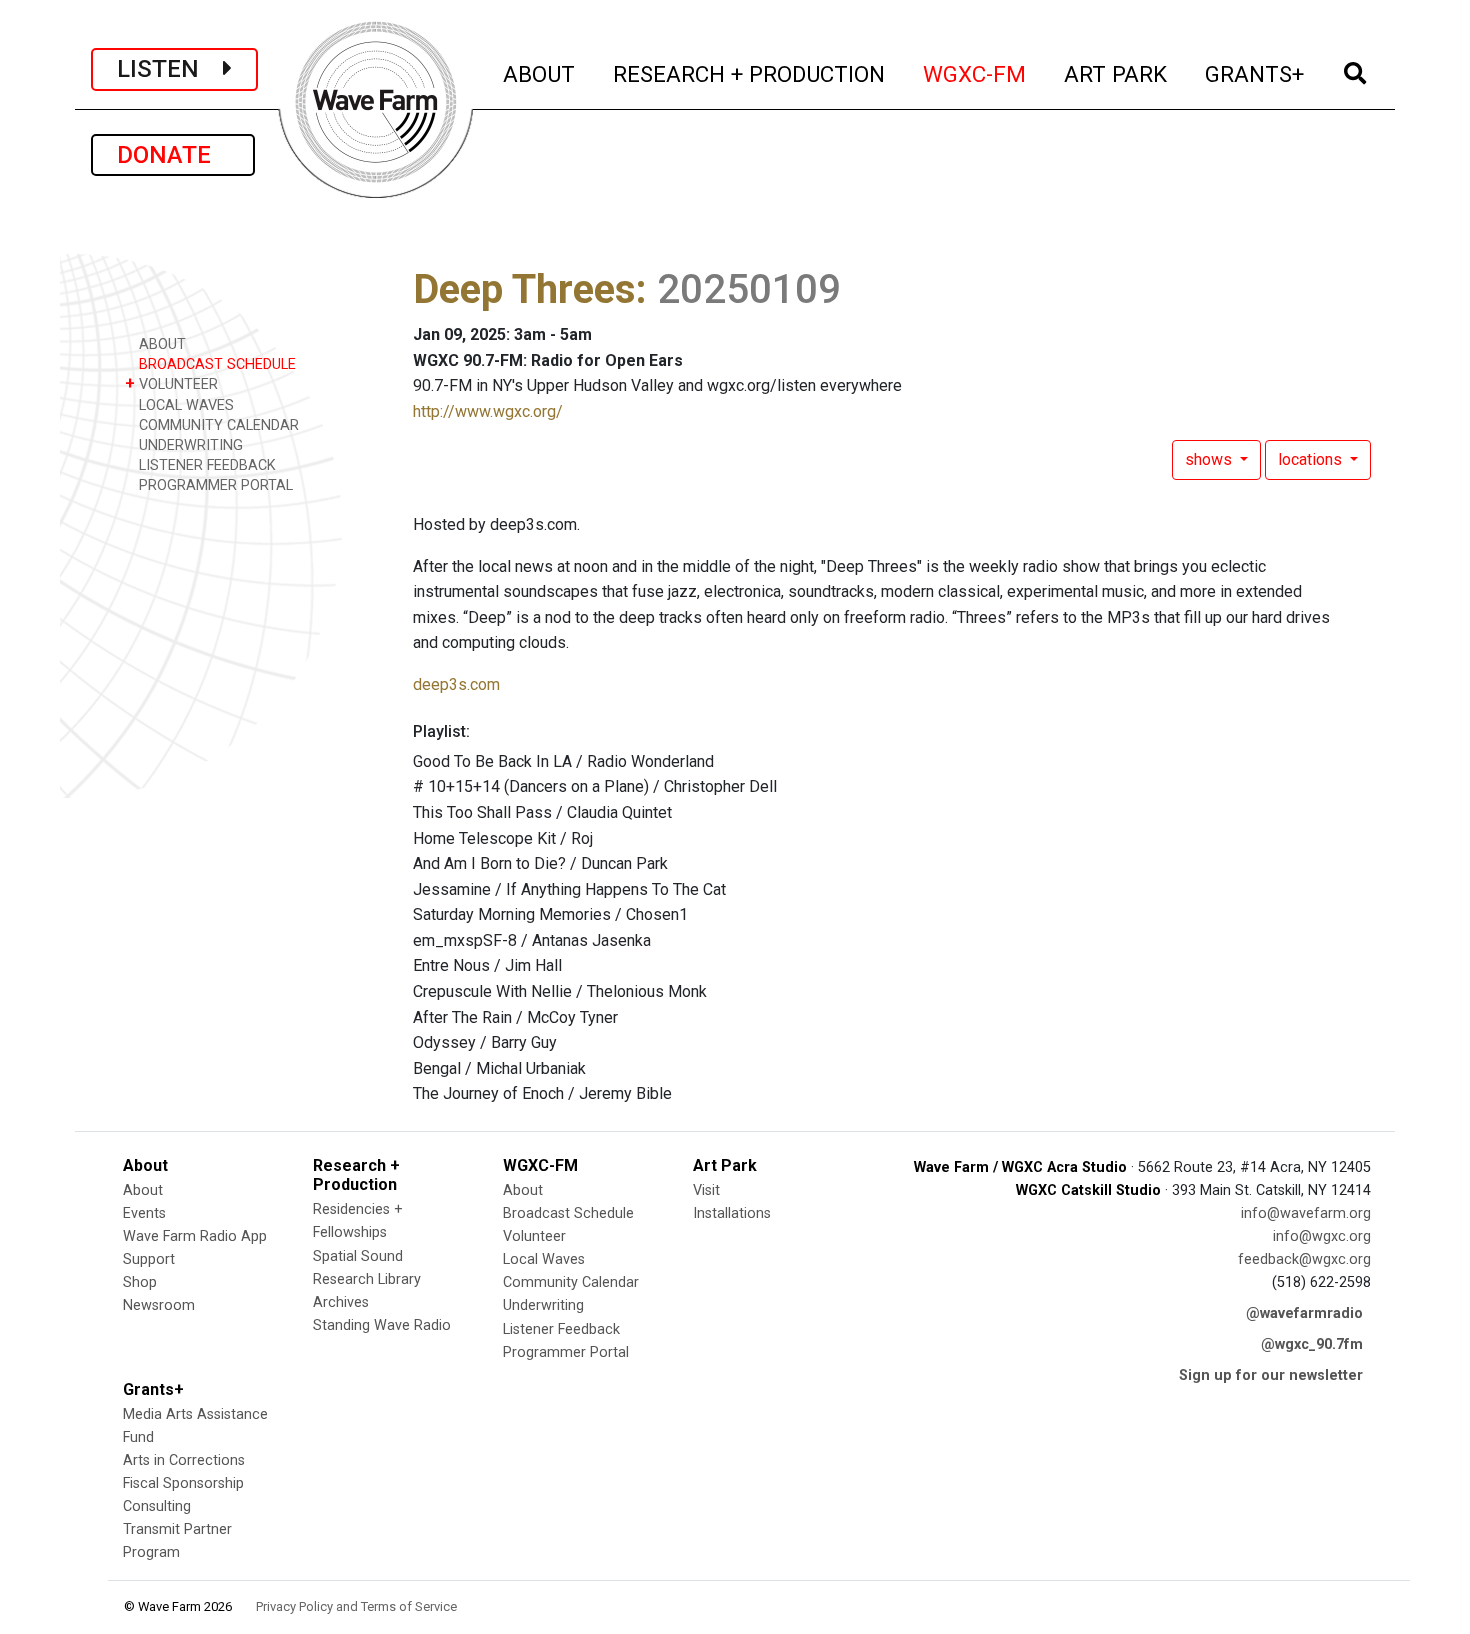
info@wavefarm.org (1306, 1213)
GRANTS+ (1255, 73)
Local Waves (544, 1259)
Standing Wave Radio (382, 1325)
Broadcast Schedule (568, 1213)
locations (1312, 459)
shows (1210, 459)
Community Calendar (571, 1282)
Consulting (157, 1506)
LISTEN (170, 69)
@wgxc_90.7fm (1312, 1344)
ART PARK (1116, 73)
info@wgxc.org (1322, 1236)
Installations (732, 1213)
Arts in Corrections (184, 1460)
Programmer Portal (566, 1352)
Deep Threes (524, 289)
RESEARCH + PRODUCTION (750, 73)
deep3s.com (456, 684)
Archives (341, 1302)
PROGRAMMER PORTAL (214, 485)
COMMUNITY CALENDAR (217, 425)
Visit (706, 1190)
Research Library (367, 1279)
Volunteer (534, 1236)
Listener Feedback (561, 1329)
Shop (140, 1282)
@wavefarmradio (1304, 1313)
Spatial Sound (358, 1256)
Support (149, 1259)
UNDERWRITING (189, 445)
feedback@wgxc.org (1304, 1259)
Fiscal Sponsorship (183, 1483)
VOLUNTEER (171, 383)
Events (144, 1213)
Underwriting (543, 1305)
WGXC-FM (975, 73)
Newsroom (159, 1305)
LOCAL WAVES (184, 405)
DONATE (173, 155)
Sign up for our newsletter (1271, 1375)
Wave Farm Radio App (195, 1236)
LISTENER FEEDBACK (205, 465)
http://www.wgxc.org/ (488, 411)
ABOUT (540, 73)
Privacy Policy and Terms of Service (356, 1606)
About (143, 1190)
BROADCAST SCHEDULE (215, 364)
